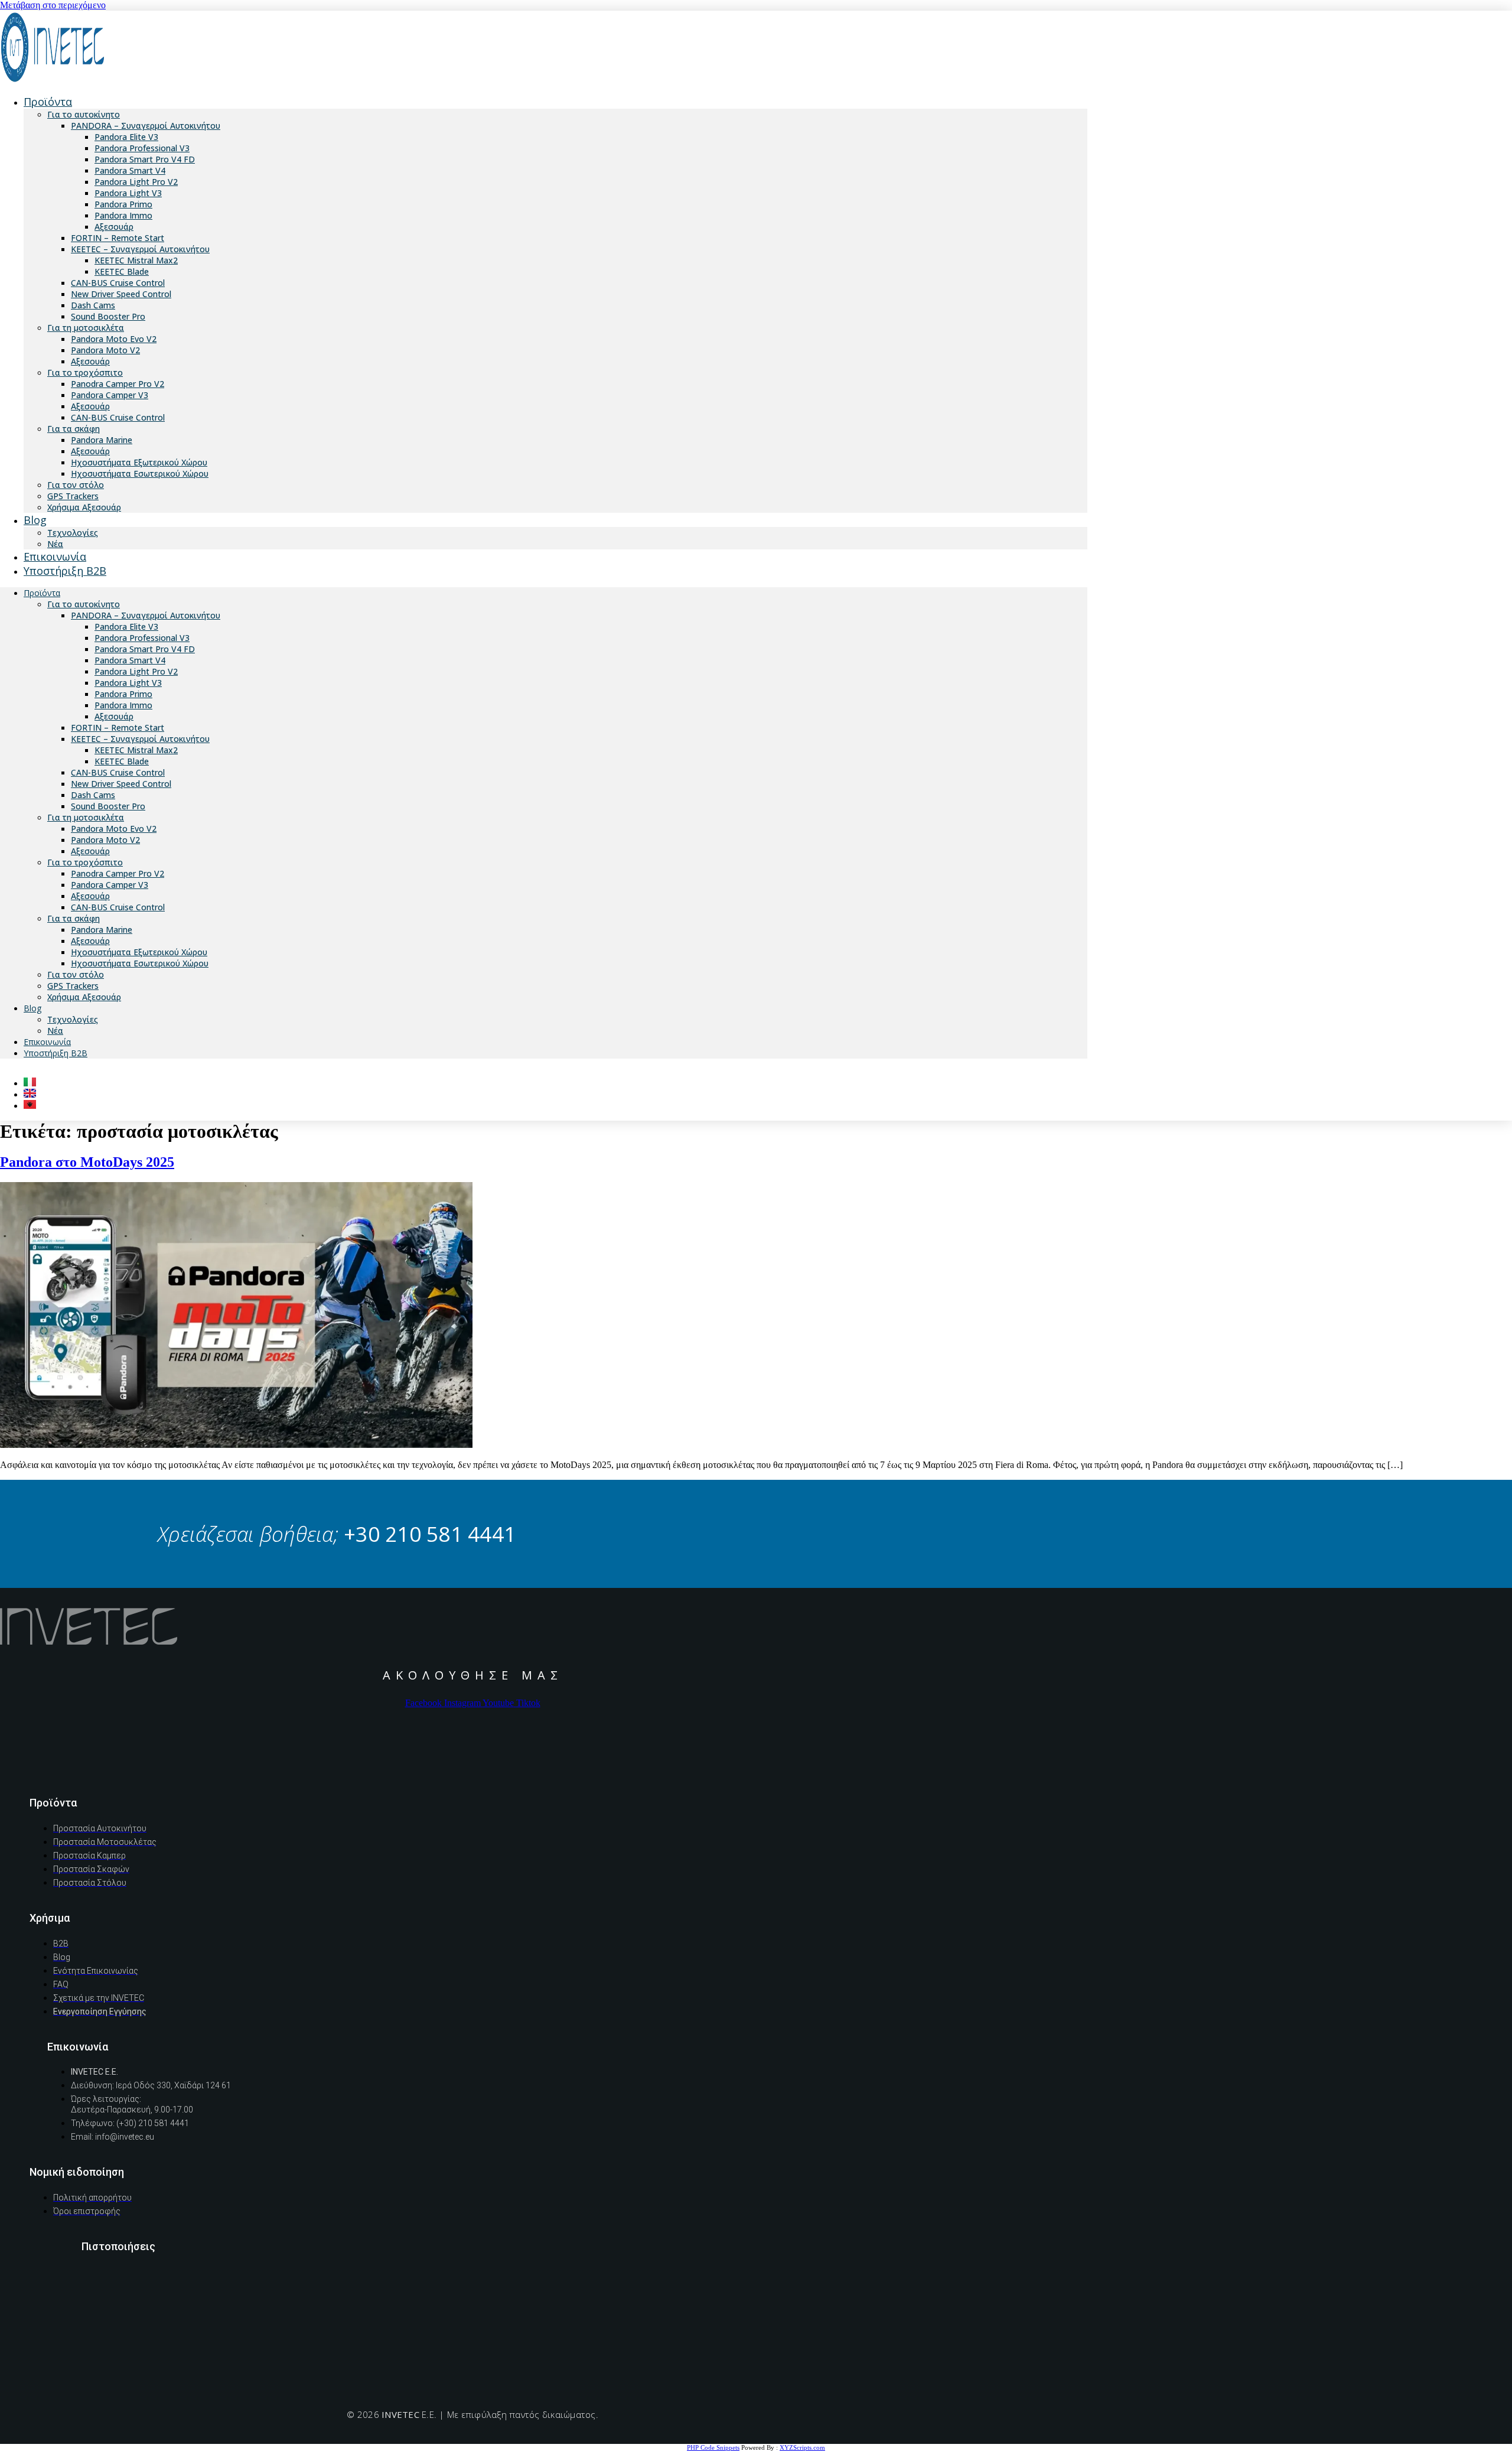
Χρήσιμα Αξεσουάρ (84, 507)
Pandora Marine (102, 440)
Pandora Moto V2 (105, 350)
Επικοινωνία (47, 1042)
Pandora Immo (123, 215)
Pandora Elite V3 (126, 137)
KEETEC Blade (122, 271)
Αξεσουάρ (114, 227)
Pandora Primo (123, 204)
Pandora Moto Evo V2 (114, 339)
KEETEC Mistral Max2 (136, 260)
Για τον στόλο (76, 485)
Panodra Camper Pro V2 (118, 384)
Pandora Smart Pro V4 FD (145, 159)
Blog (35, 520)
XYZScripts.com (802, 2447)
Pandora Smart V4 (130, 170)
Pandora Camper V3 (110, 395)
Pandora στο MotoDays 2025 (87, 1162)
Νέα (55, 1031)
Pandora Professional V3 (142, 148)
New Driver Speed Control (121, 294)
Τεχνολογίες (73, 1019)
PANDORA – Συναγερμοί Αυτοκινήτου (146, 126)
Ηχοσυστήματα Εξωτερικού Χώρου (139, 462)
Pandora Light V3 (128, 193)
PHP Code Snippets (713, 2447)
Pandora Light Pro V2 (136, 182)
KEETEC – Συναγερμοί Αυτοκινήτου (140, 249)
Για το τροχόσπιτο (85, 372)
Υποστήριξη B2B (65, 571)
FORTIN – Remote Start (118, 238)
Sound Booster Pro (108, 316)
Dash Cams (93, 305)
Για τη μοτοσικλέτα (86, 328)
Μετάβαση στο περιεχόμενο (53, 5)
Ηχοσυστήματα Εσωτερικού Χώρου (140, 473)
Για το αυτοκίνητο (84, 114)
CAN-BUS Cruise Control (118, 283)
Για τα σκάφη (74, 429)
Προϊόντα (48, 102)
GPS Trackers (73, 496)
